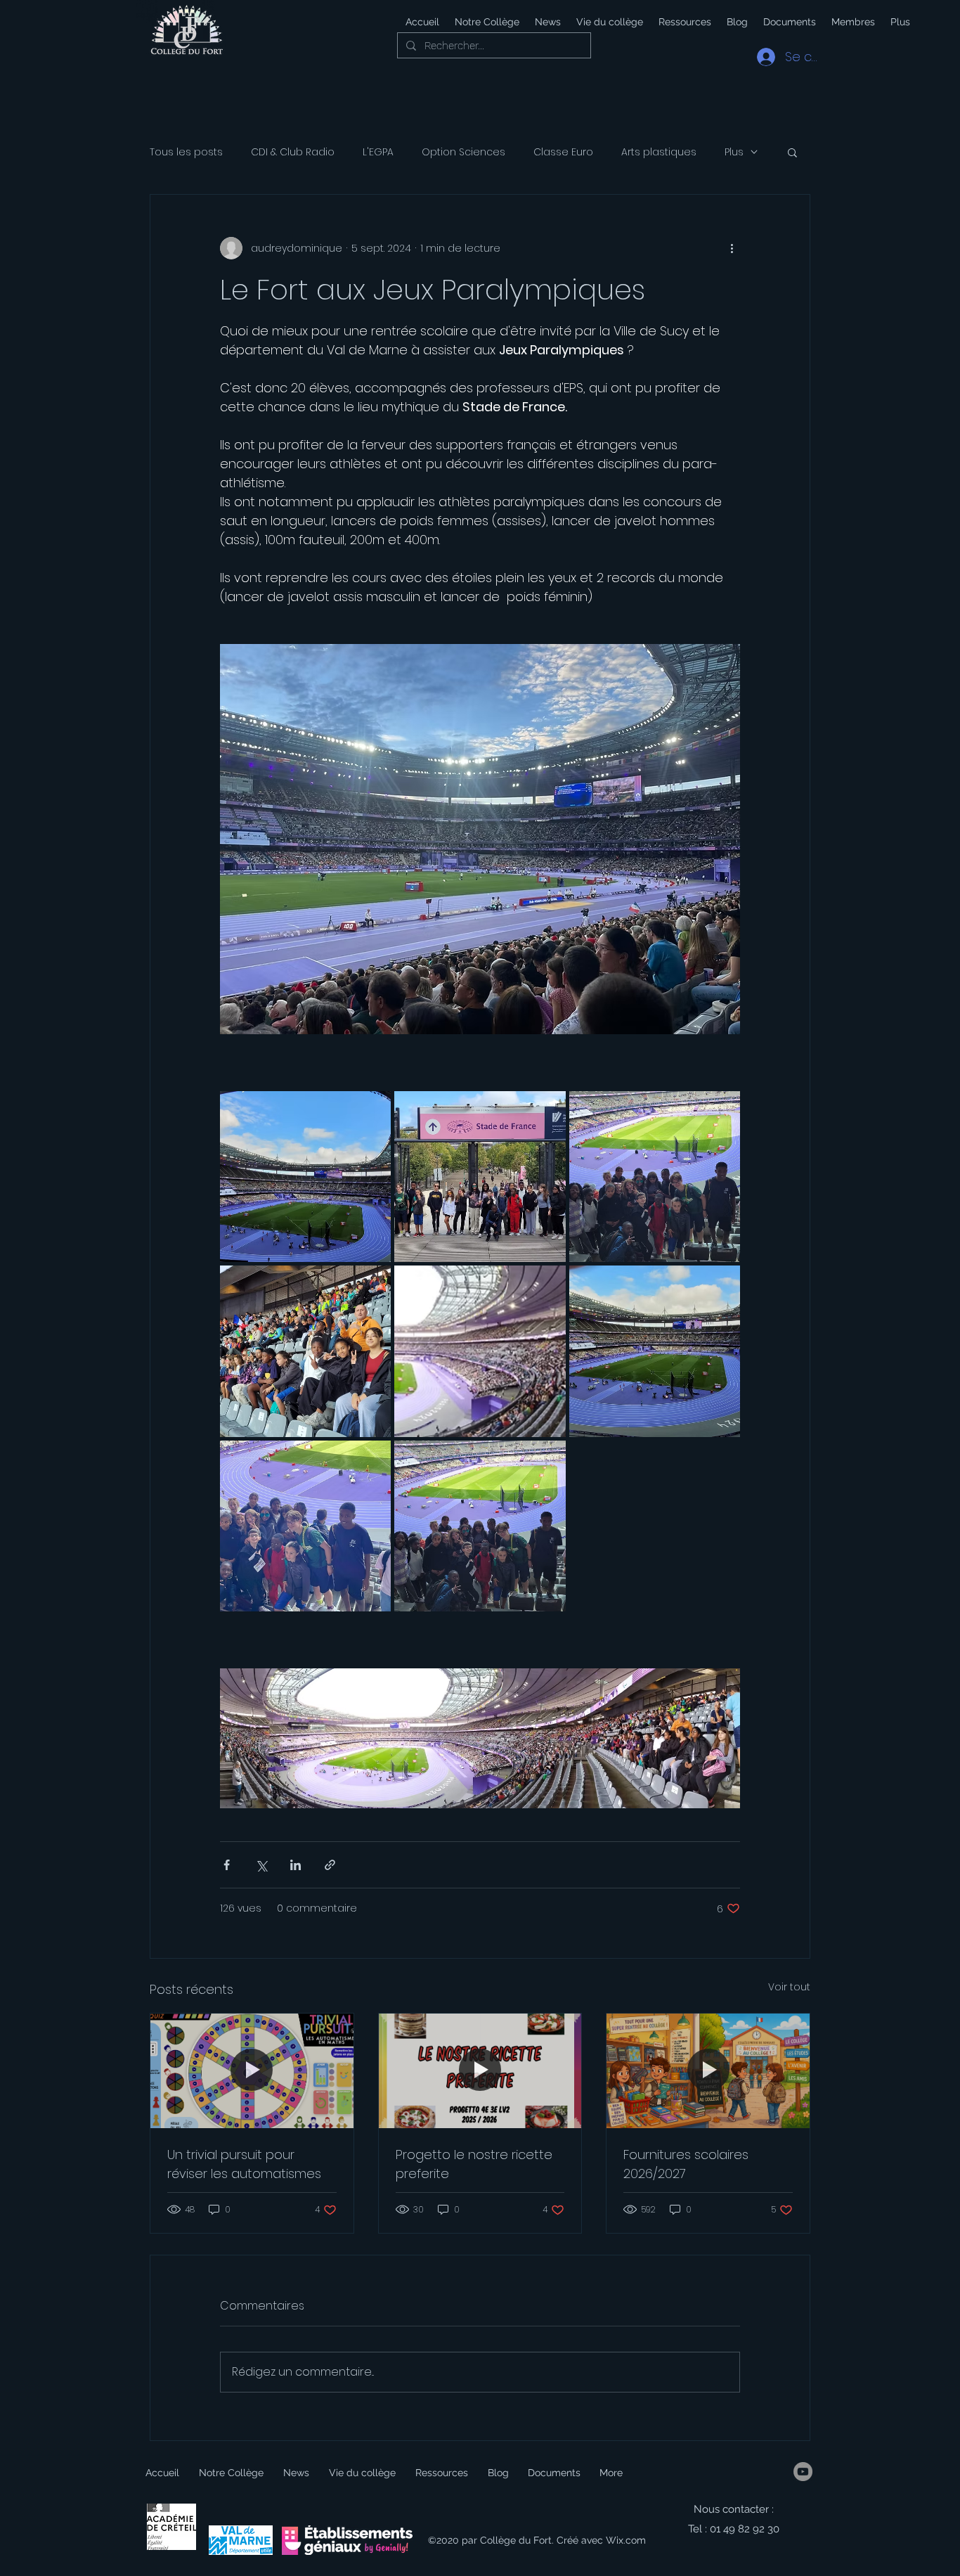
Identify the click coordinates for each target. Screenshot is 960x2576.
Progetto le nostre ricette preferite (474, 2164)
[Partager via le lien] (330, 1865)
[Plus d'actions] (732, 248)
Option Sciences (463, 152)
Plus (734, 152)
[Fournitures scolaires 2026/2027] (708, 2071)
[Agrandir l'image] (305, 1177)
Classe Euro (563, 152)
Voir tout (789, 1987)
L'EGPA (378, 152)
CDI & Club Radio (293, 152)
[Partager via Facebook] (227, 1865)
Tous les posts (186, 152)
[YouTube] (803, 2472)
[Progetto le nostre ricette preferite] (480, 2071)
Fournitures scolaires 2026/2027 (686, 2164)
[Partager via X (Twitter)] (261, 1865)
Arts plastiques (659, 152)
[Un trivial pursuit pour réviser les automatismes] (252, 2071)
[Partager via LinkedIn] (296, 1865)
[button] (609, 22)
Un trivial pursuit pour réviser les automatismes (244, 2164)
